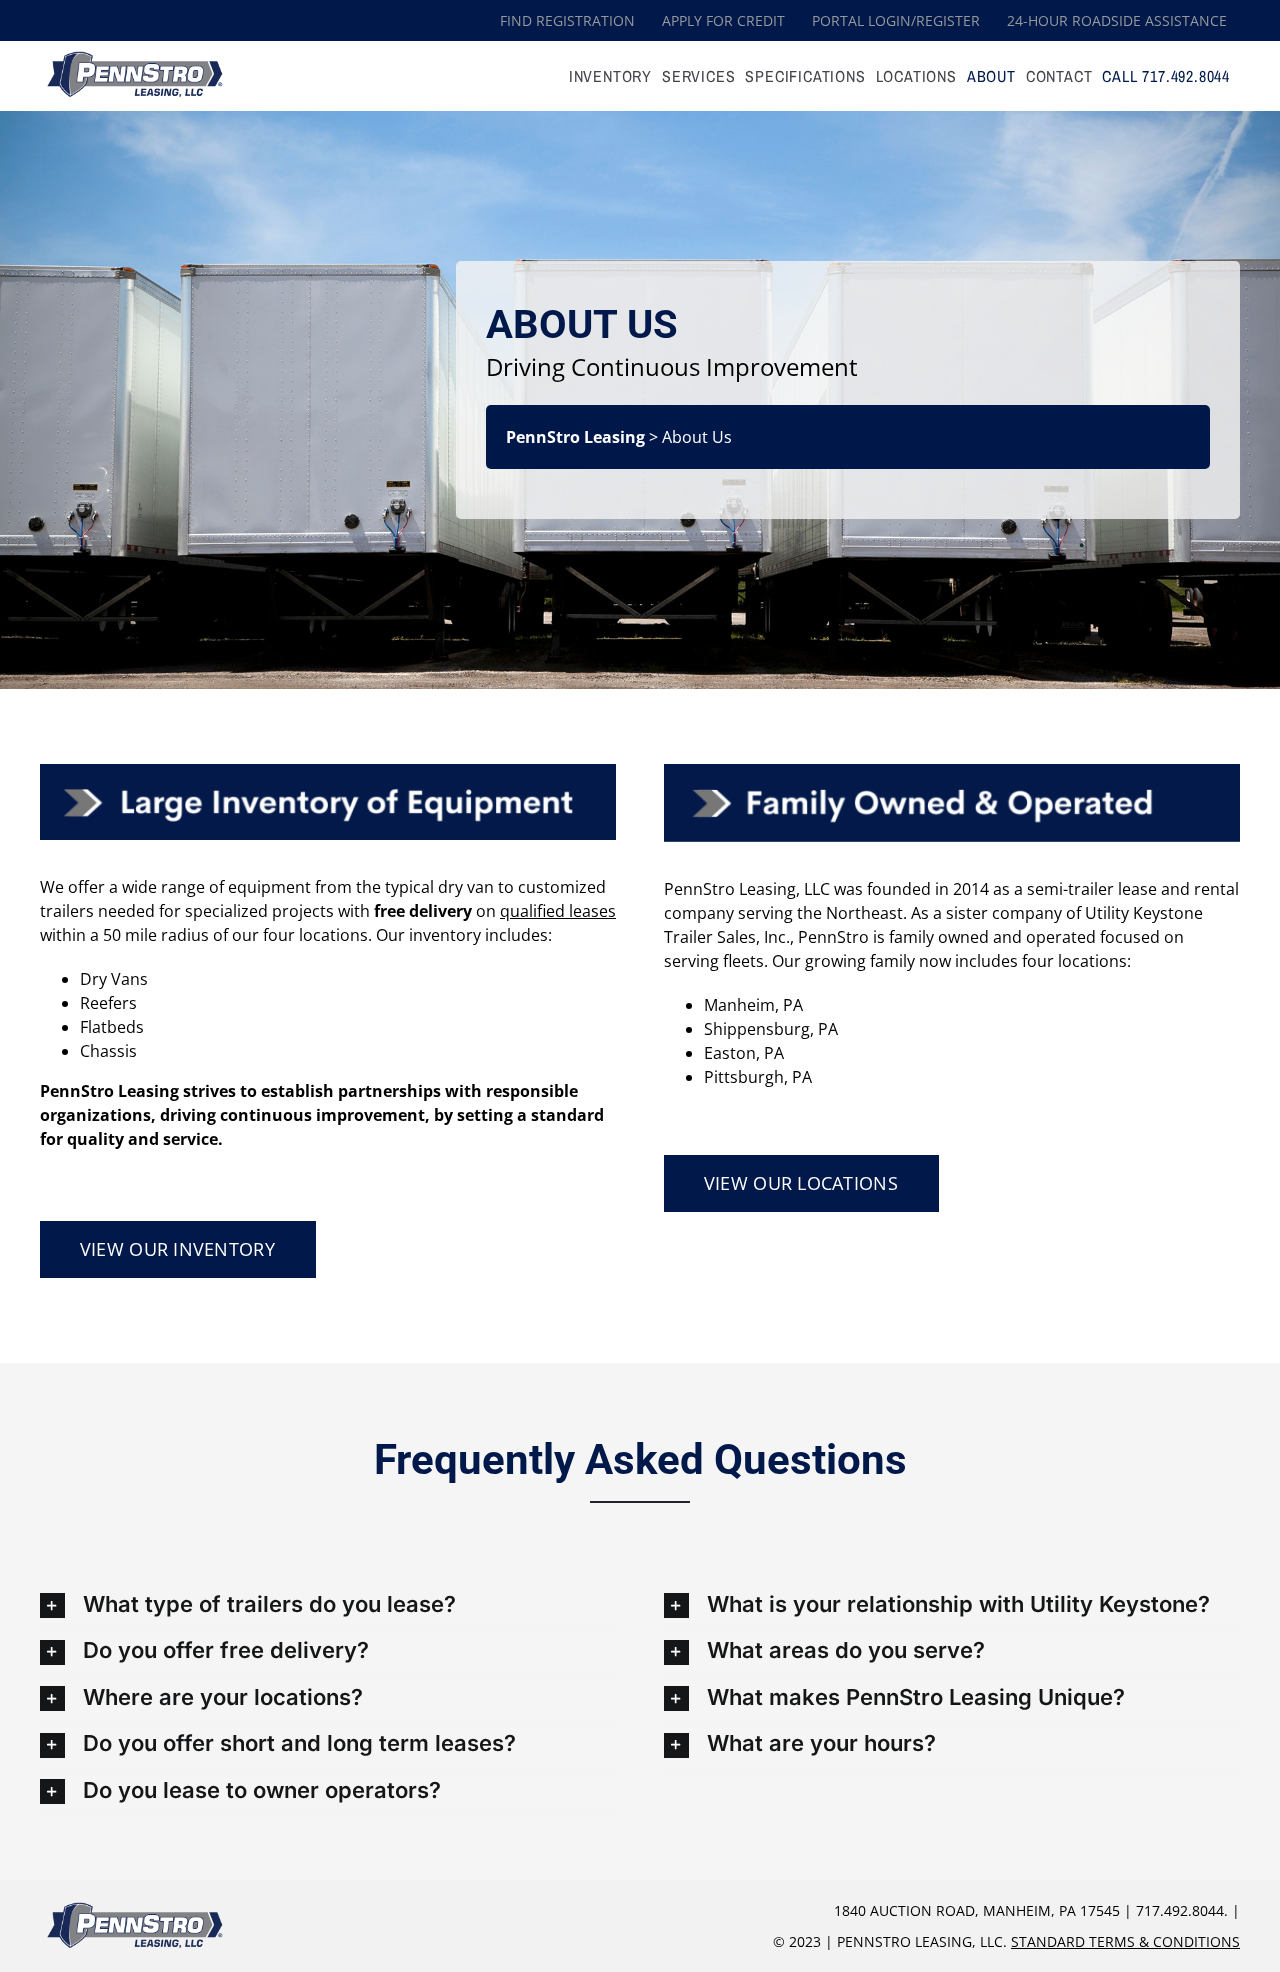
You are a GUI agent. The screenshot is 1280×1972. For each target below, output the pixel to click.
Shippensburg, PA (771, 1029)
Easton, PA (744, 1053)
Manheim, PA (753, 1005)
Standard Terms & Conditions (1125, 1941)
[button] (328, 1606)
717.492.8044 (1180, 1910)
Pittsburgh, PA (758, 1077)
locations (333, 935)
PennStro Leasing (575, 437)
